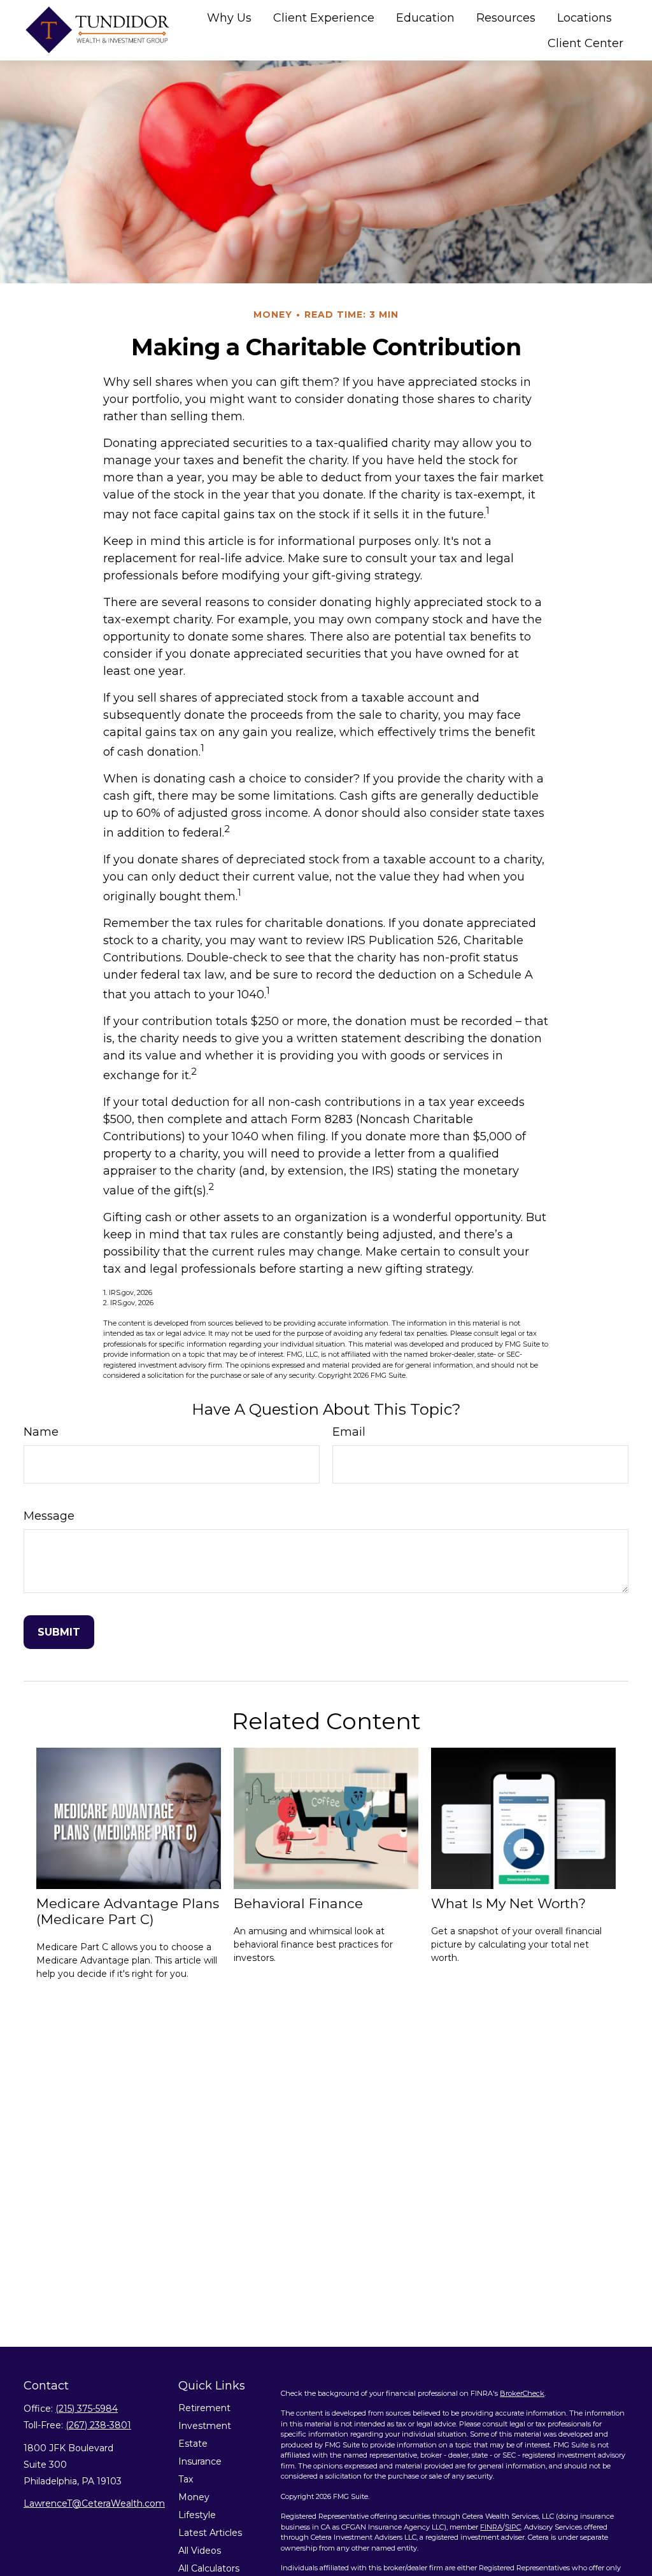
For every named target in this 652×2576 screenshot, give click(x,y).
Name (41, 1432)
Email (349, 1432)
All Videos (200, 2551)
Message (49, 1516)
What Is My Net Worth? (508, 1903)
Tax (186, 2479)
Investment (205, 2426)
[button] (229, 18)
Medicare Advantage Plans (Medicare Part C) (128, 1911)
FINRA (491, 2527)
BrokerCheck (522, 2393)
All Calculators (209, 2568)
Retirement (204, 2408)
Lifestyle (197, 2515)
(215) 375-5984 (87, 2409)
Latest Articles (210, 2533)
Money (194, 2497)
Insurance (200, 2461)
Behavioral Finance (298, 1903)
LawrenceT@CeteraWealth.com (94, 2503)
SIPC (513, 2527)
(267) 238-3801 (98, 2425)
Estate (193, 2444)
